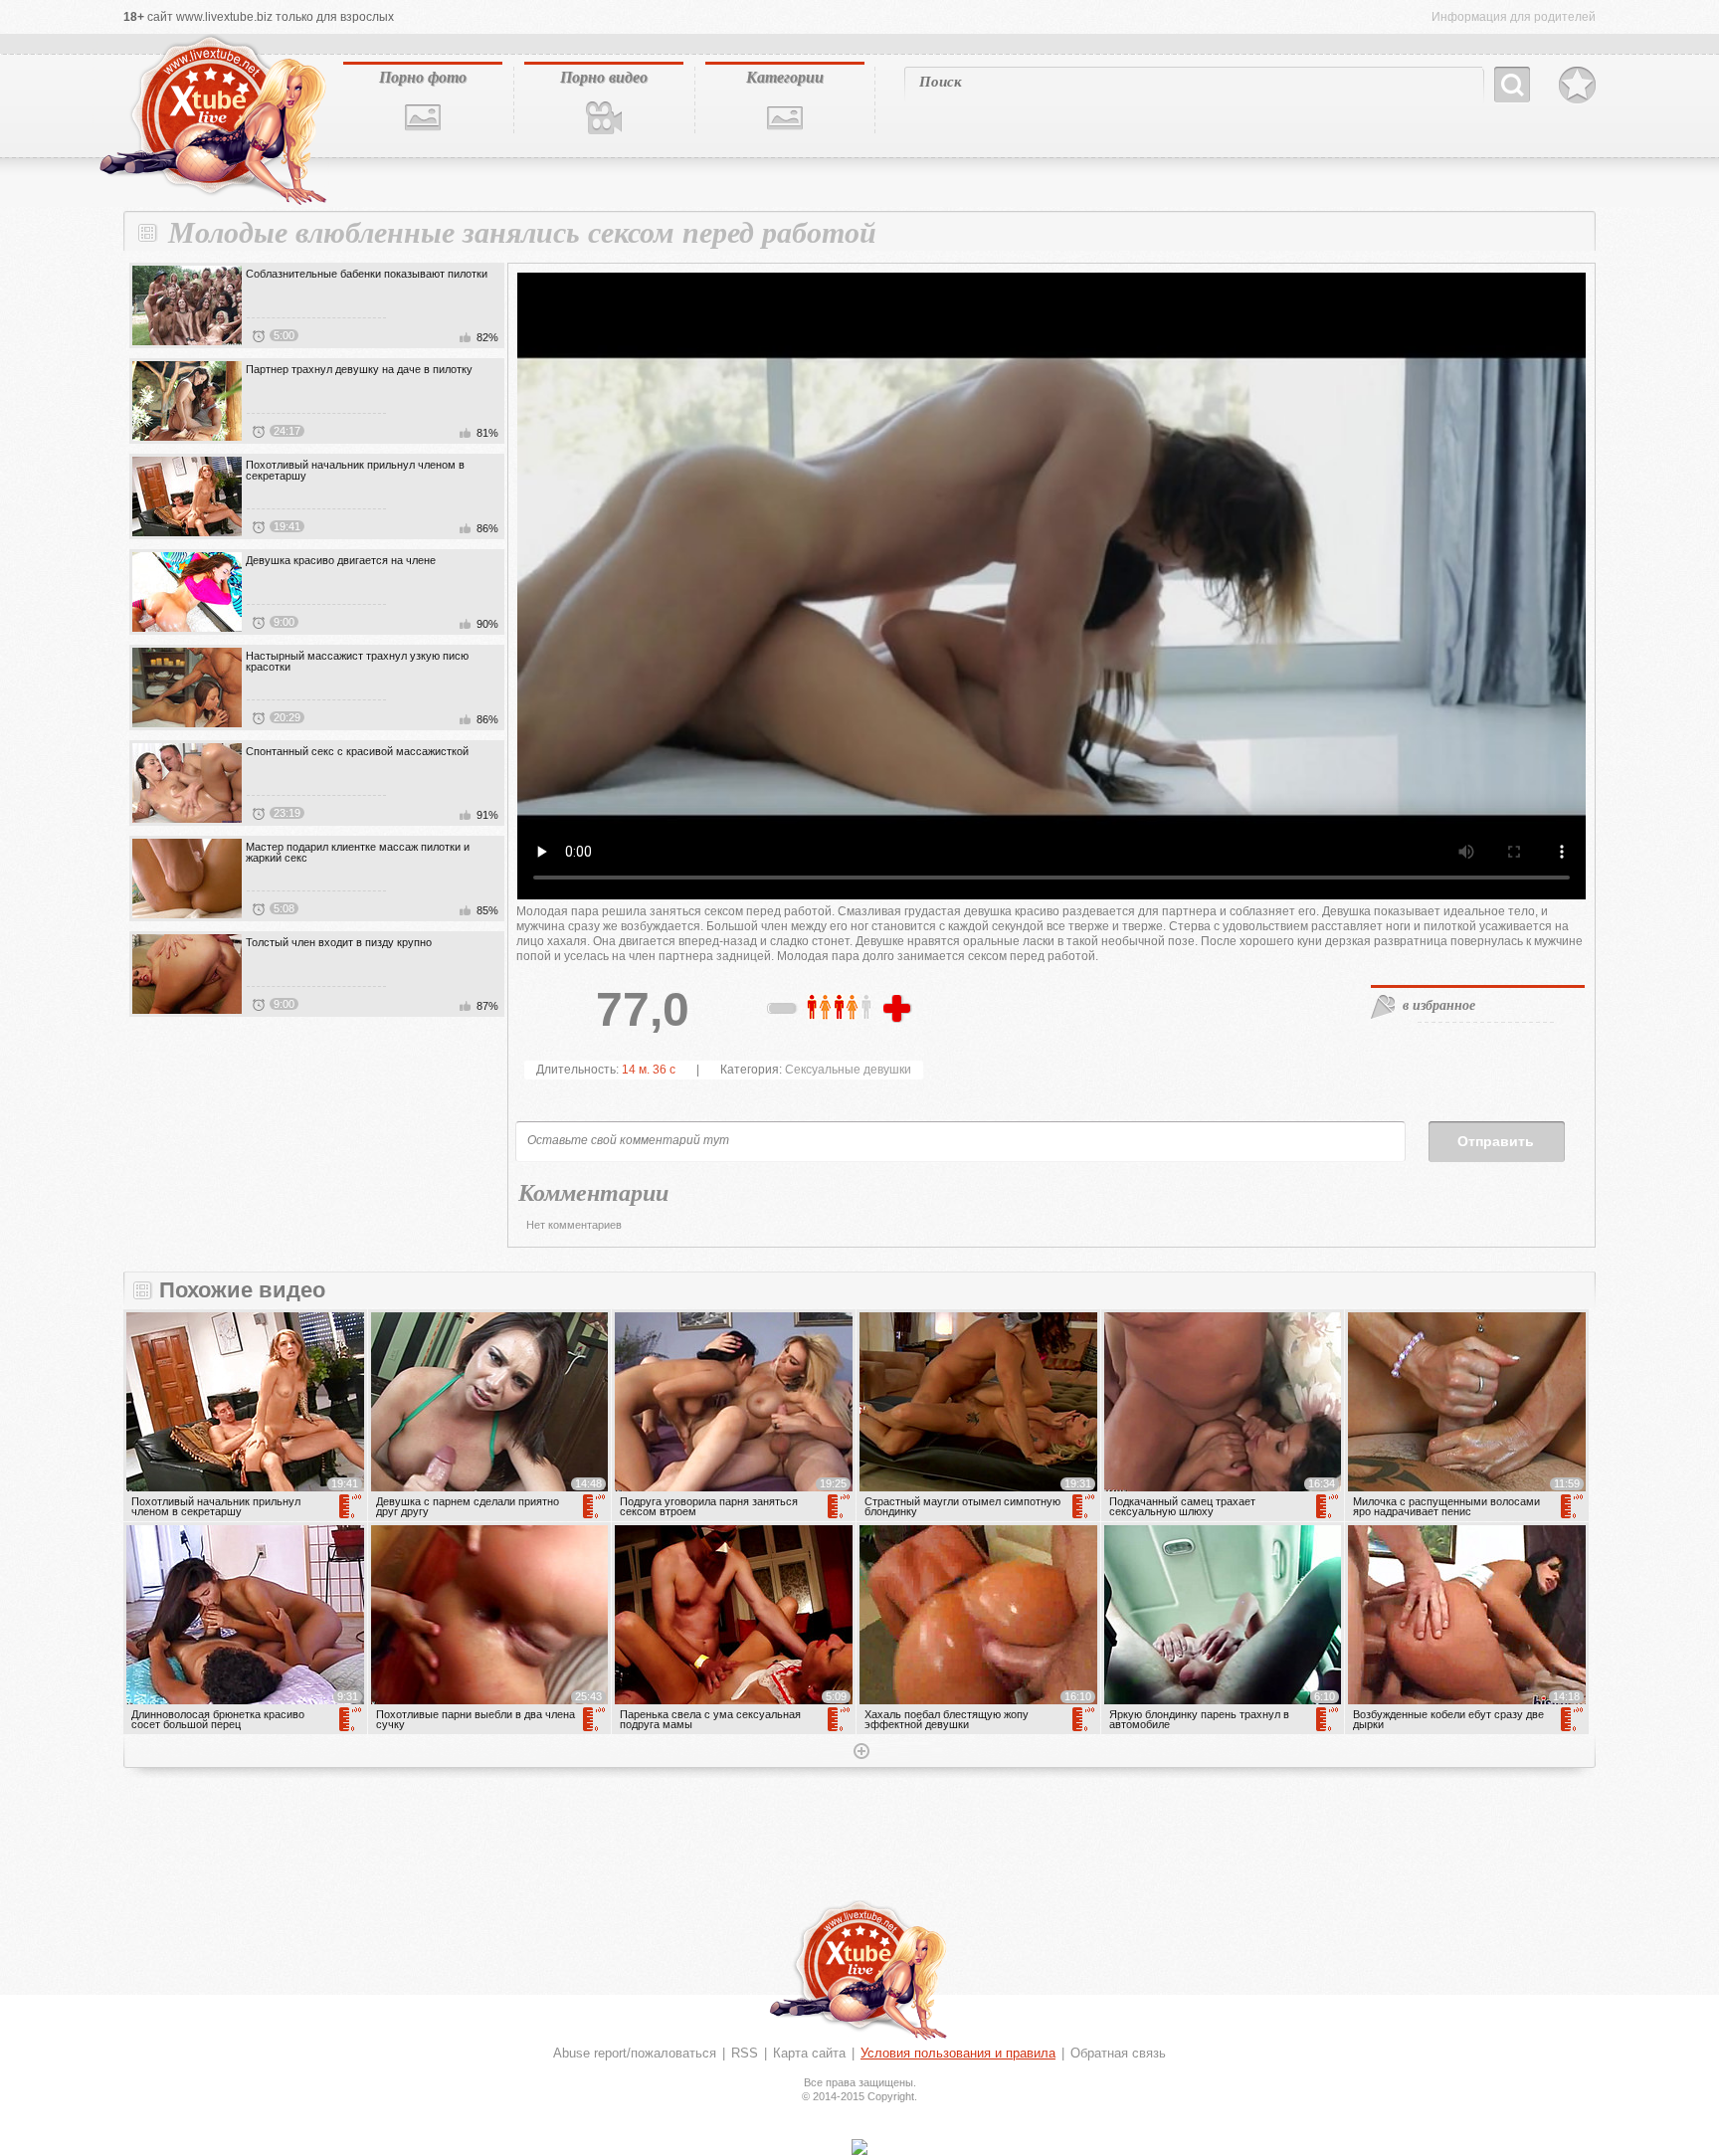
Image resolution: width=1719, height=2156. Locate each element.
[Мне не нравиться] (783, 1012)
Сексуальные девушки (848, 1070)
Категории (785, 77)
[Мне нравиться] (899, 1010)
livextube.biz (211, 120)
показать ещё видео (859, 1753)
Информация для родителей (1514, 17)
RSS (745, 2053)
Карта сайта (809, 2053)
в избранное (1439, 1005)
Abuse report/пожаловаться (635, 2053)
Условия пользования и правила (958, 2053)
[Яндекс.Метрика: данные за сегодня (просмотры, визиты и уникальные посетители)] (859, 2147)
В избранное (1577, 86)
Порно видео (604, 77)
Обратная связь (1118, 2053)
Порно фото (423, 77)
